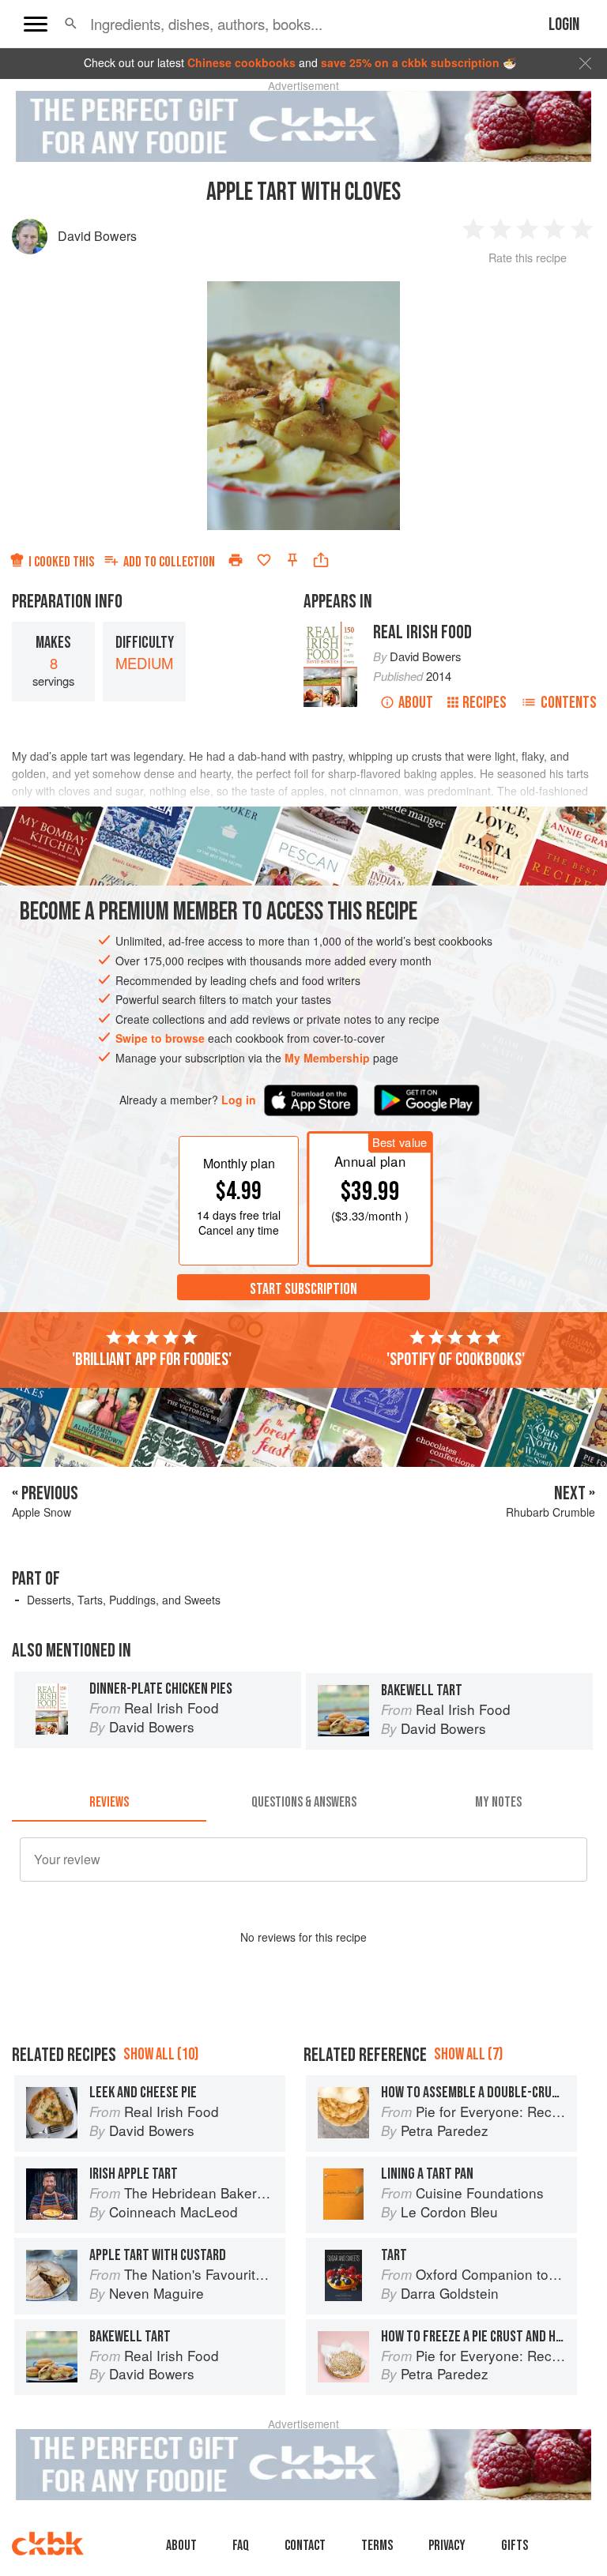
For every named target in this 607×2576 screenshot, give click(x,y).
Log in (239, 1100)
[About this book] (330, 629)
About (416, 703)
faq (241, 2546)
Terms (377, 2546)
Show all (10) (161, 2054)
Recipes (484, 703)
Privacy (447, 2546)
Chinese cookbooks (241, 62)
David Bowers (97, 236)
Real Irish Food (422, 632)
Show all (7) (468, 2054)
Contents (569, 703)
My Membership (327, 1058)
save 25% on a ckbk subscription (410, 62)
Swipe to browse (160, 1038)
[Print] (236, 560)
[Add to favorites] (264, 560)
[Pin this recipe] (292, 560)
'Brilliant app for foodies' (152, 1359)
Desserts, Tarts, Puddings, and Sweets (124, 1600)
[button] (71, 24)
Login (564, 25)
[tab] (109, 1803)
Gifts (515, 2546)
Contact (305, 2546)
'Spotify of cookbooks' (456, 1359)
